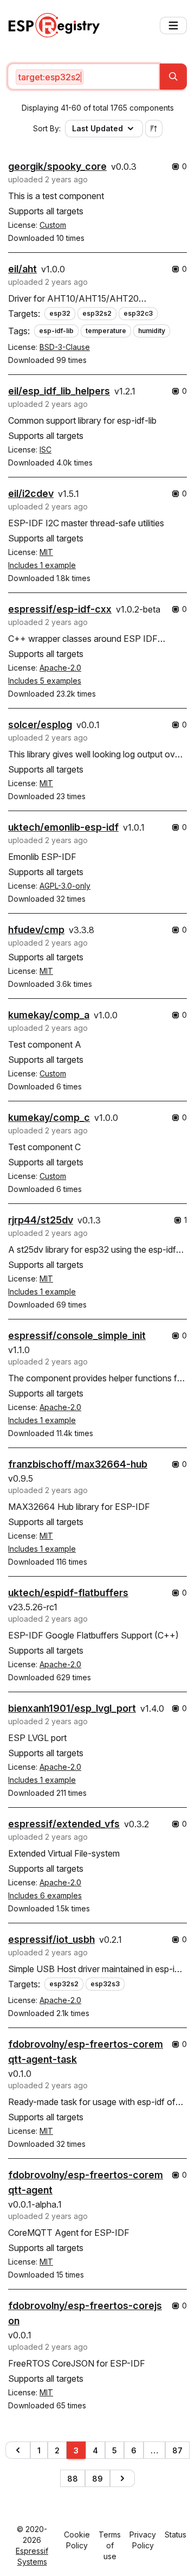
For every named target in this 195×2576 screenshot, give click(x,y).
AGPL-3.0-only (65, 886)
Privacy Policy (143, 2540)
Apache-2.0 (60, 668)
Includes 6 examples (45, 1895)
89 (97, 2479)
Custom (53, 225)
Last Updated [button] (97, 128)
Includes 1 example (42, 565)
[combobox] (83, 76)
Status (175, 2534)
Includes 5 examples (45, 681)
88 (73, 2479)
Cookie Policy (77, 2540)
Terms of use (110, 2545)
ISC (45, 449)
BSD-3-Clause (65, 347)
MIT (46, 552)
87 (177, 2450)
